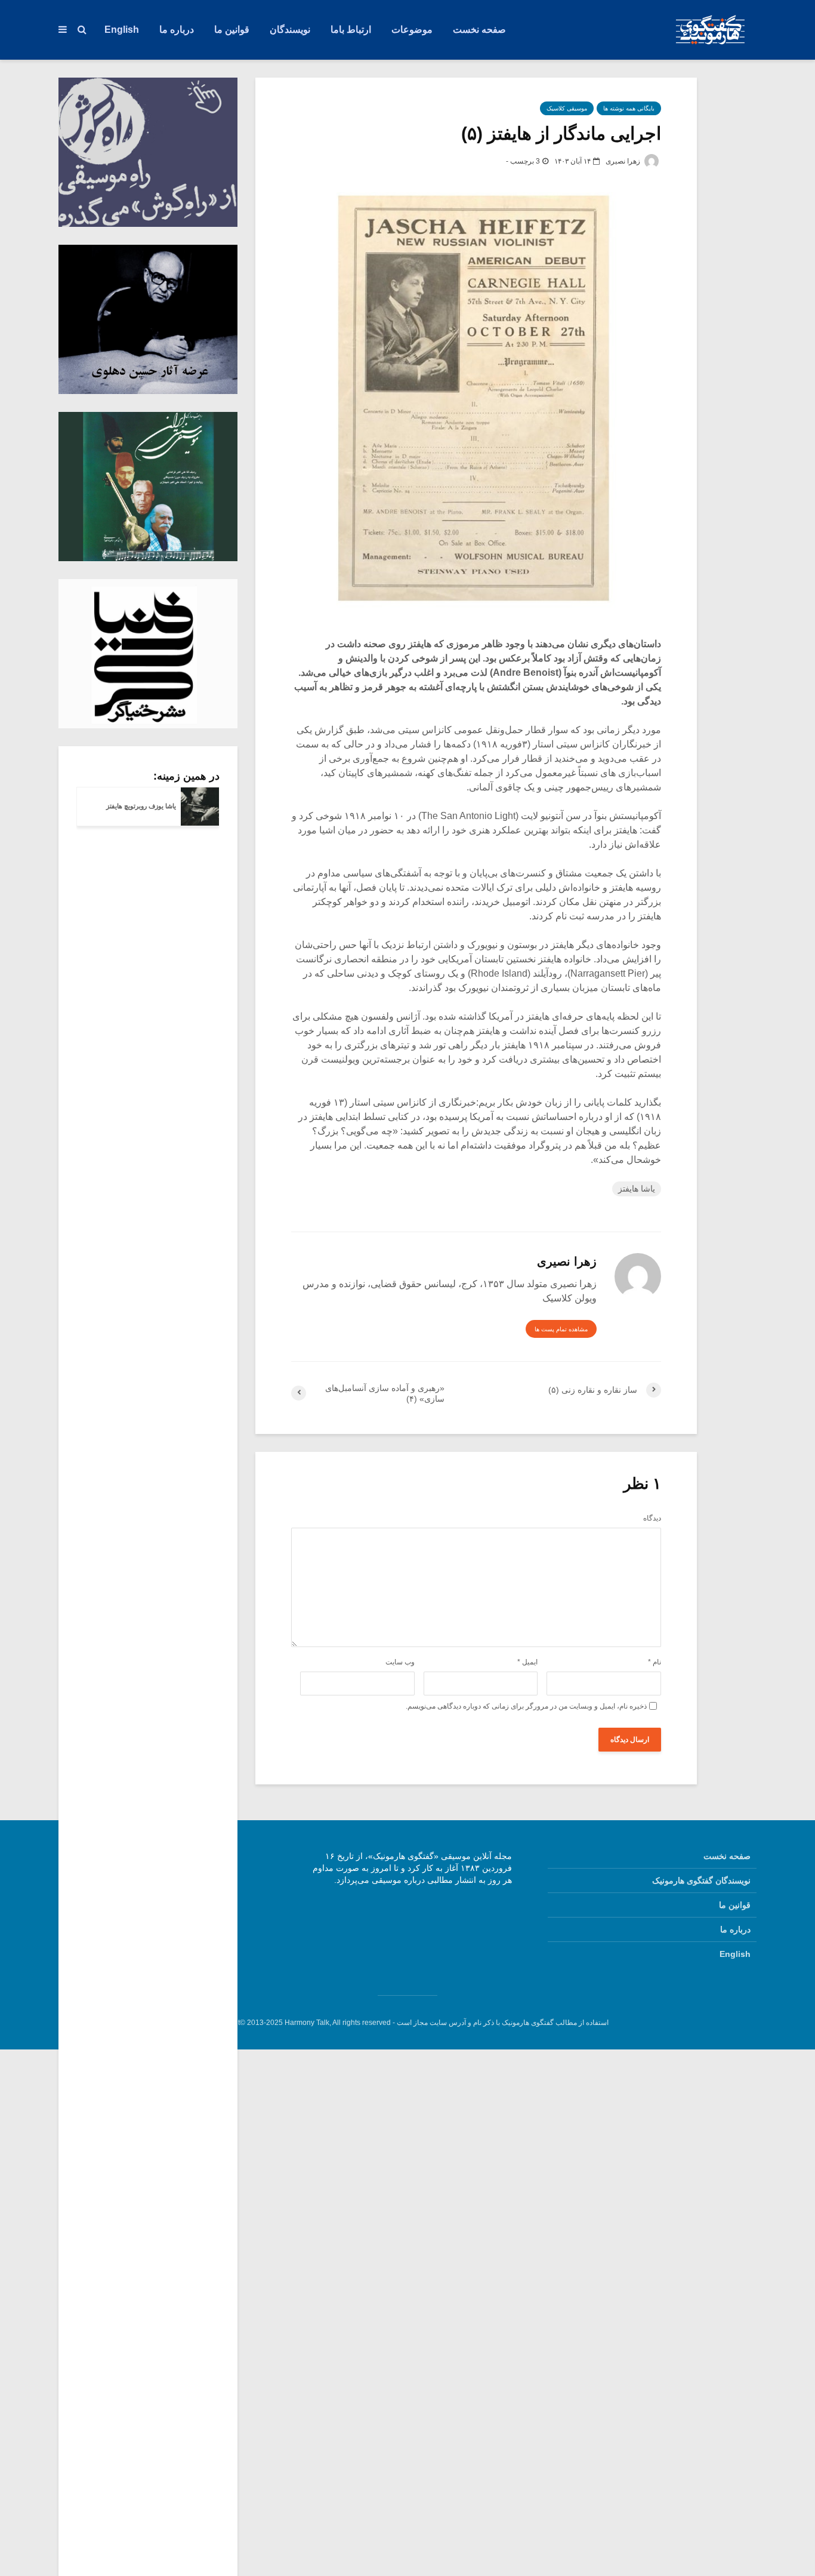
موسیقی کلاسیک (567, 108)
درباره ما (177, 30)
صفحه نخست (479, 30)
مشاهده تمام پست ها (561, 1329)
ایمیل (527, 1662)
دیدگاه (652, 1518)
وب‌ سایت (400, 1662)
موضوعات (412, 30)
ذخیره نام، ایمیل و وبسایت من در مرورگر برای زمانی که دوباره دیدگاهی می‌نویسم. (526, 1706)
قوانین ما (232, 30)
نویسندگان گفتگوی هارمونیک (701, 1881)
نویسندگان (290, 30)
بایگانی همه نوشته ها (629, 108)
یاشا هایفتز (637, 1189)
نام (655, 1662)
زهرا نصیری (624, 161)
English (122, 30)
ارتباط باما (351, 30)
